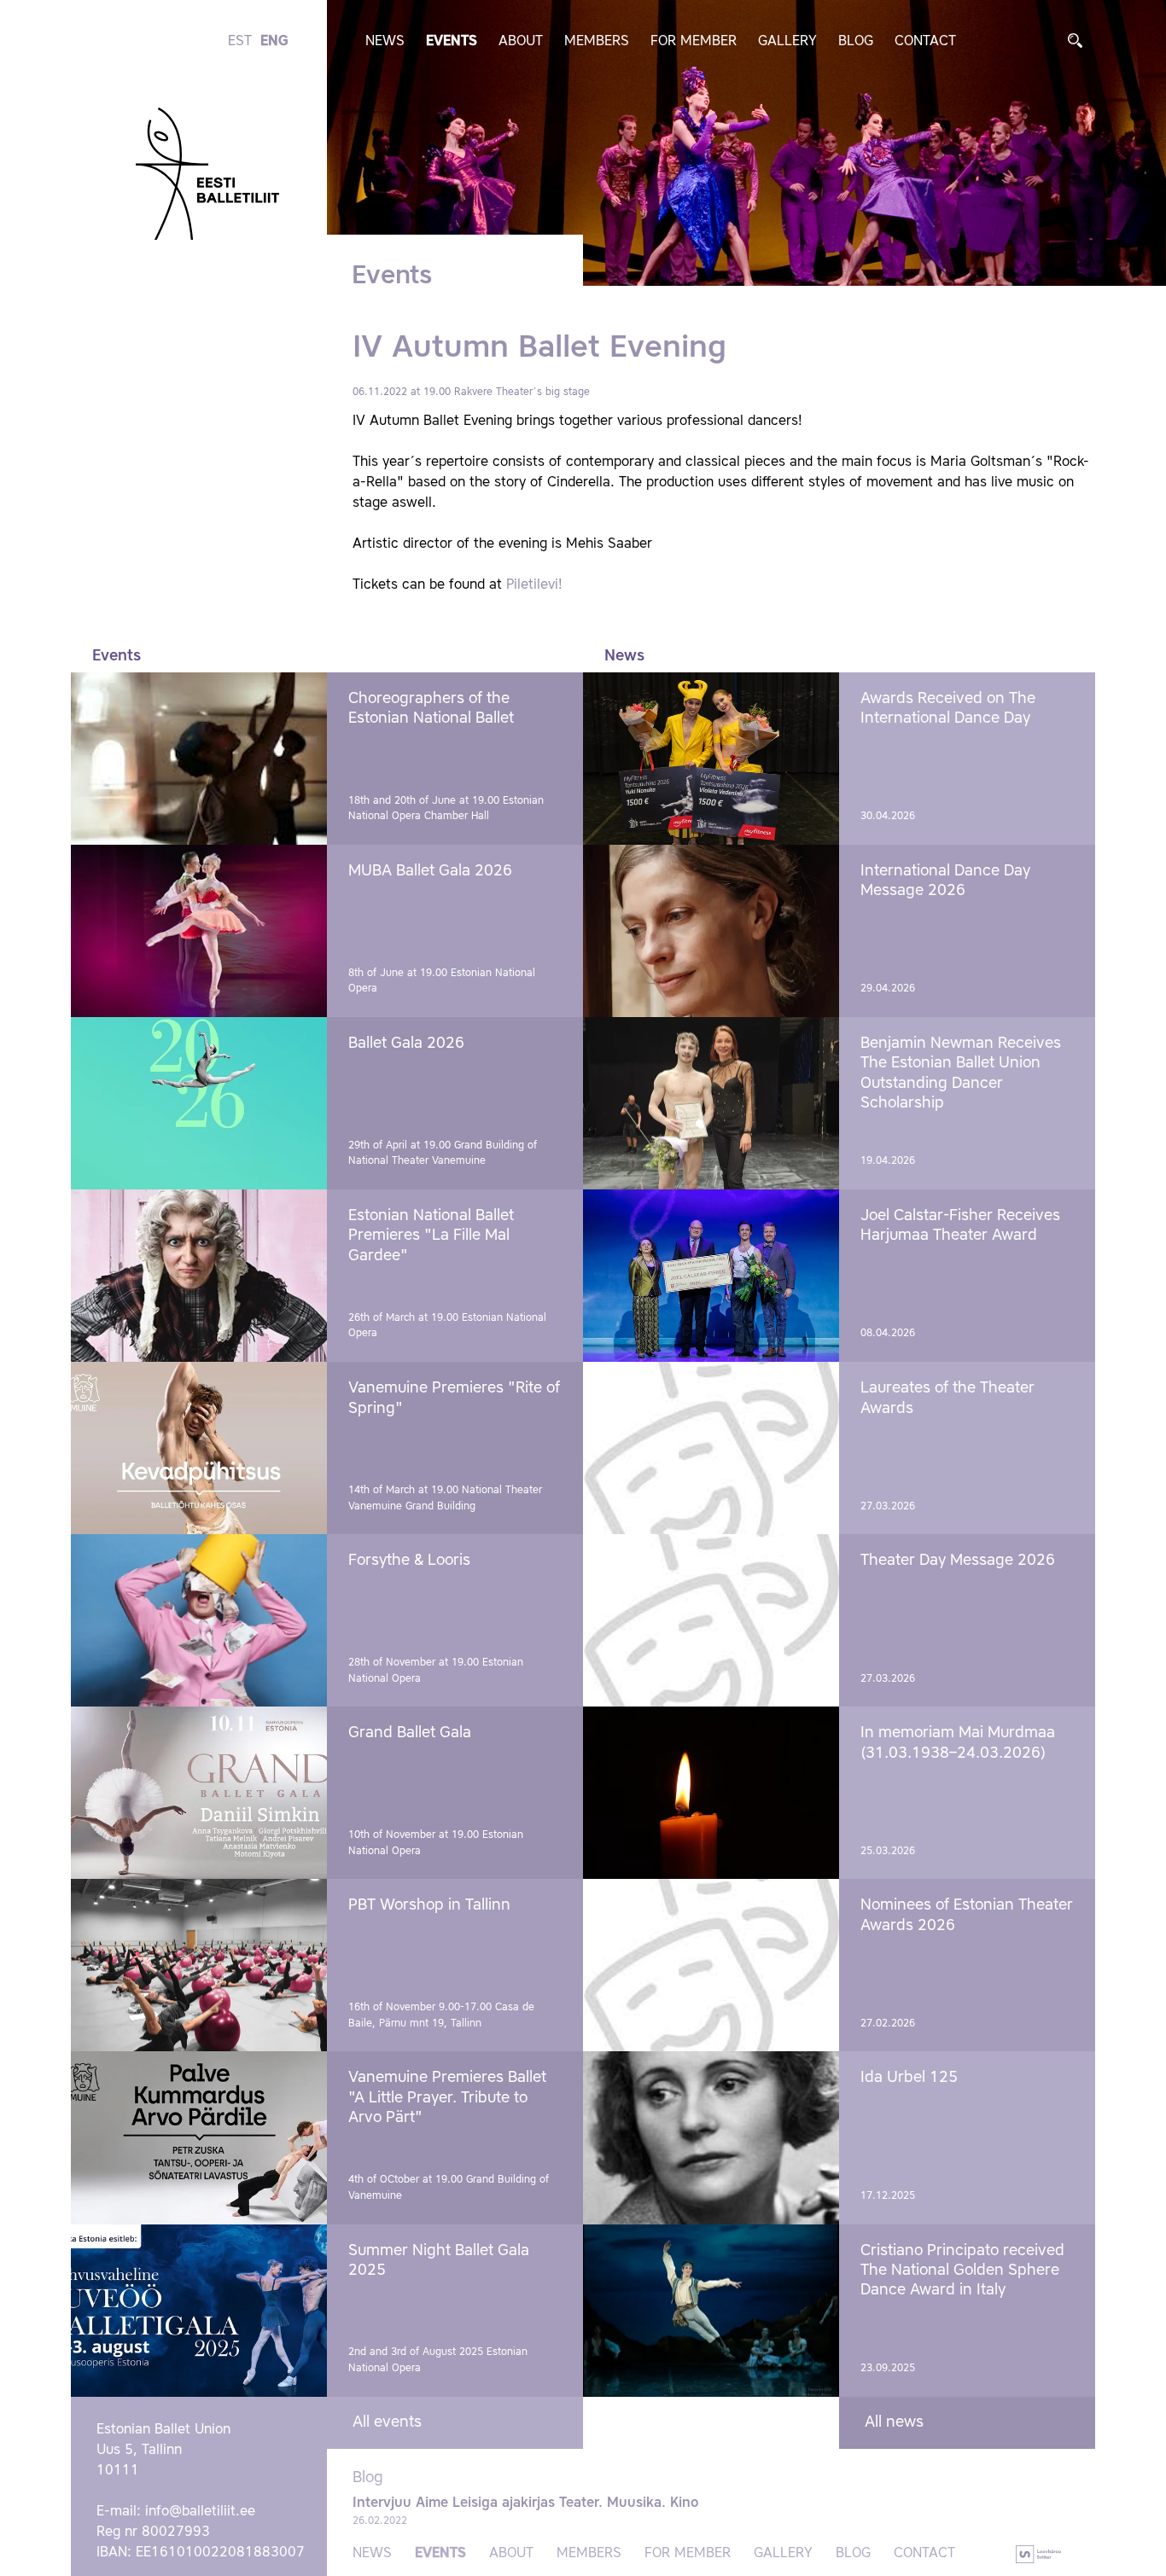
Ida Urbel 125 (909, 2078)
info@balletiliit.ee (200, 2512)
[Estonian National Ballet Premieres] (199, 1276)
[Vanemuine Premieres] (199, 1448)
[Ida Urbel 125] (711, 2137)
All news (894, 2422)
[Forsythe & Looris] (199, 1620)
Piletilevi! (534, 585)
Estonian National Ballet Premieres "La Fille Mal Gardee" (431, 1236)
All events (387, 2422)
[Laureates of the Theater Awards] (711, 1448)
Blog (856, 42)
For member (694, 42)
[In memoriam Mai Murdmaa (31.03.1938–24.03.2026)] (711, 1793)
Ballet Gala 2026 (406, 1044)
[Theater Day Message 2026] (711, 1620)
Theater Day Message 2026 (958, 1561)
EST (240, 42)
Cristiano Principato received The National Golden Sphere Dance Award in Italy (962, 2271)
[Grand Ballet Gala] (199, 1793)
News (385, 42)
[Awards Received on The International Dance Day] (711, 759)
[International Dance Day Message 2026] (711, 931)
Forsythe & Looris (409, 1561)
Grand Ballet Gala (410, 1733)
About (521, 42)
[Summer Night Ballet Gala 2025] (199, 2311)
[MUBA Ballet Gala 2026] (199, 931)
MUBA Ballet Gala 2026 (430, 871)
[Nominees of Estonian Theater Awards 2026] (711, 1965)
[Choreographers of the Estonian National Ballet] (199, 759)
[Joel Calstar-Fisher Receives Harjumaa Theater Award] (711, 1276)
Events (452, 42)
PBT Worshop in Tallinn (429, 1905)
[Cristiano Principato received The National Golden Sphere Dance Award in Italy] (711, 2311)
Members (597, 42)
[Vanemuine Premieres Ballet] (199, 2137)
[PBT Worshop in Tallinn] (199, 1965)
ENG (274, 42)
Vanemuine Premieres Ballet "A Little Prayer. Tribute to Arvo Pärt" (447, 2098)
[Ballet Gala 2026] (199, 1103)
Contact (925, 42)
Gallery (787, 42)
